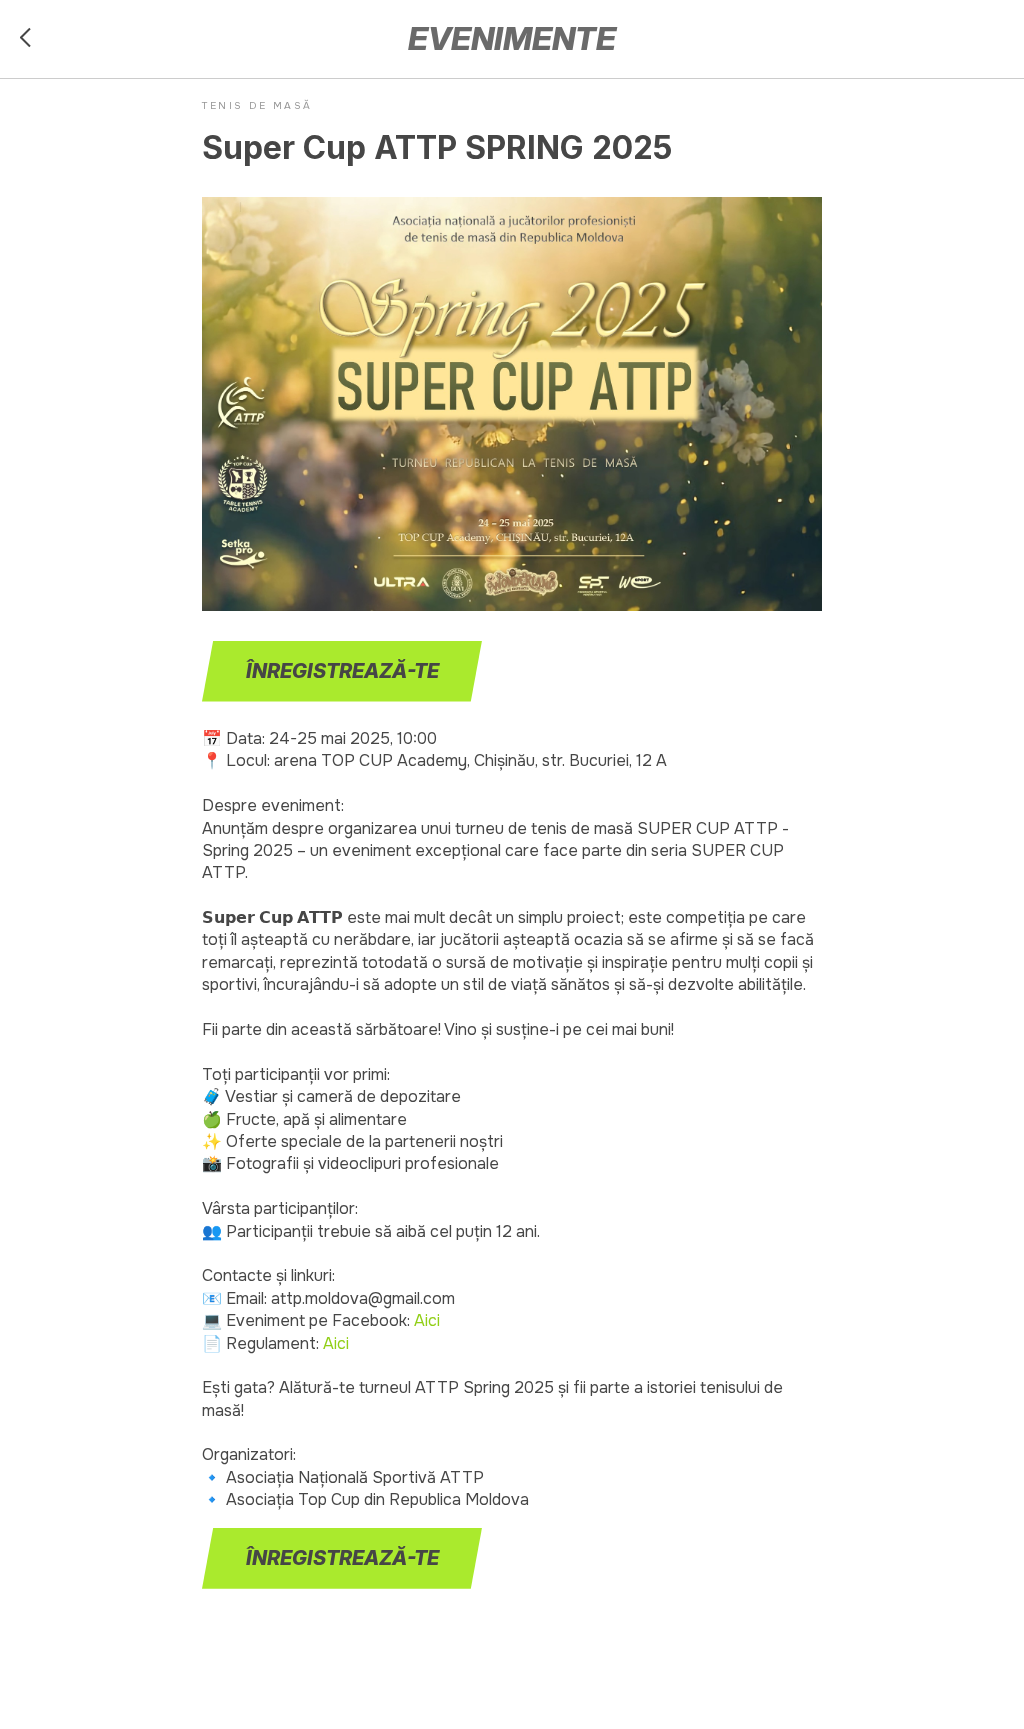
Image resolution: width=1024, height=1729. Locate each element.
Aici (427, 1320)
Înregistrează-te (342, 671)
